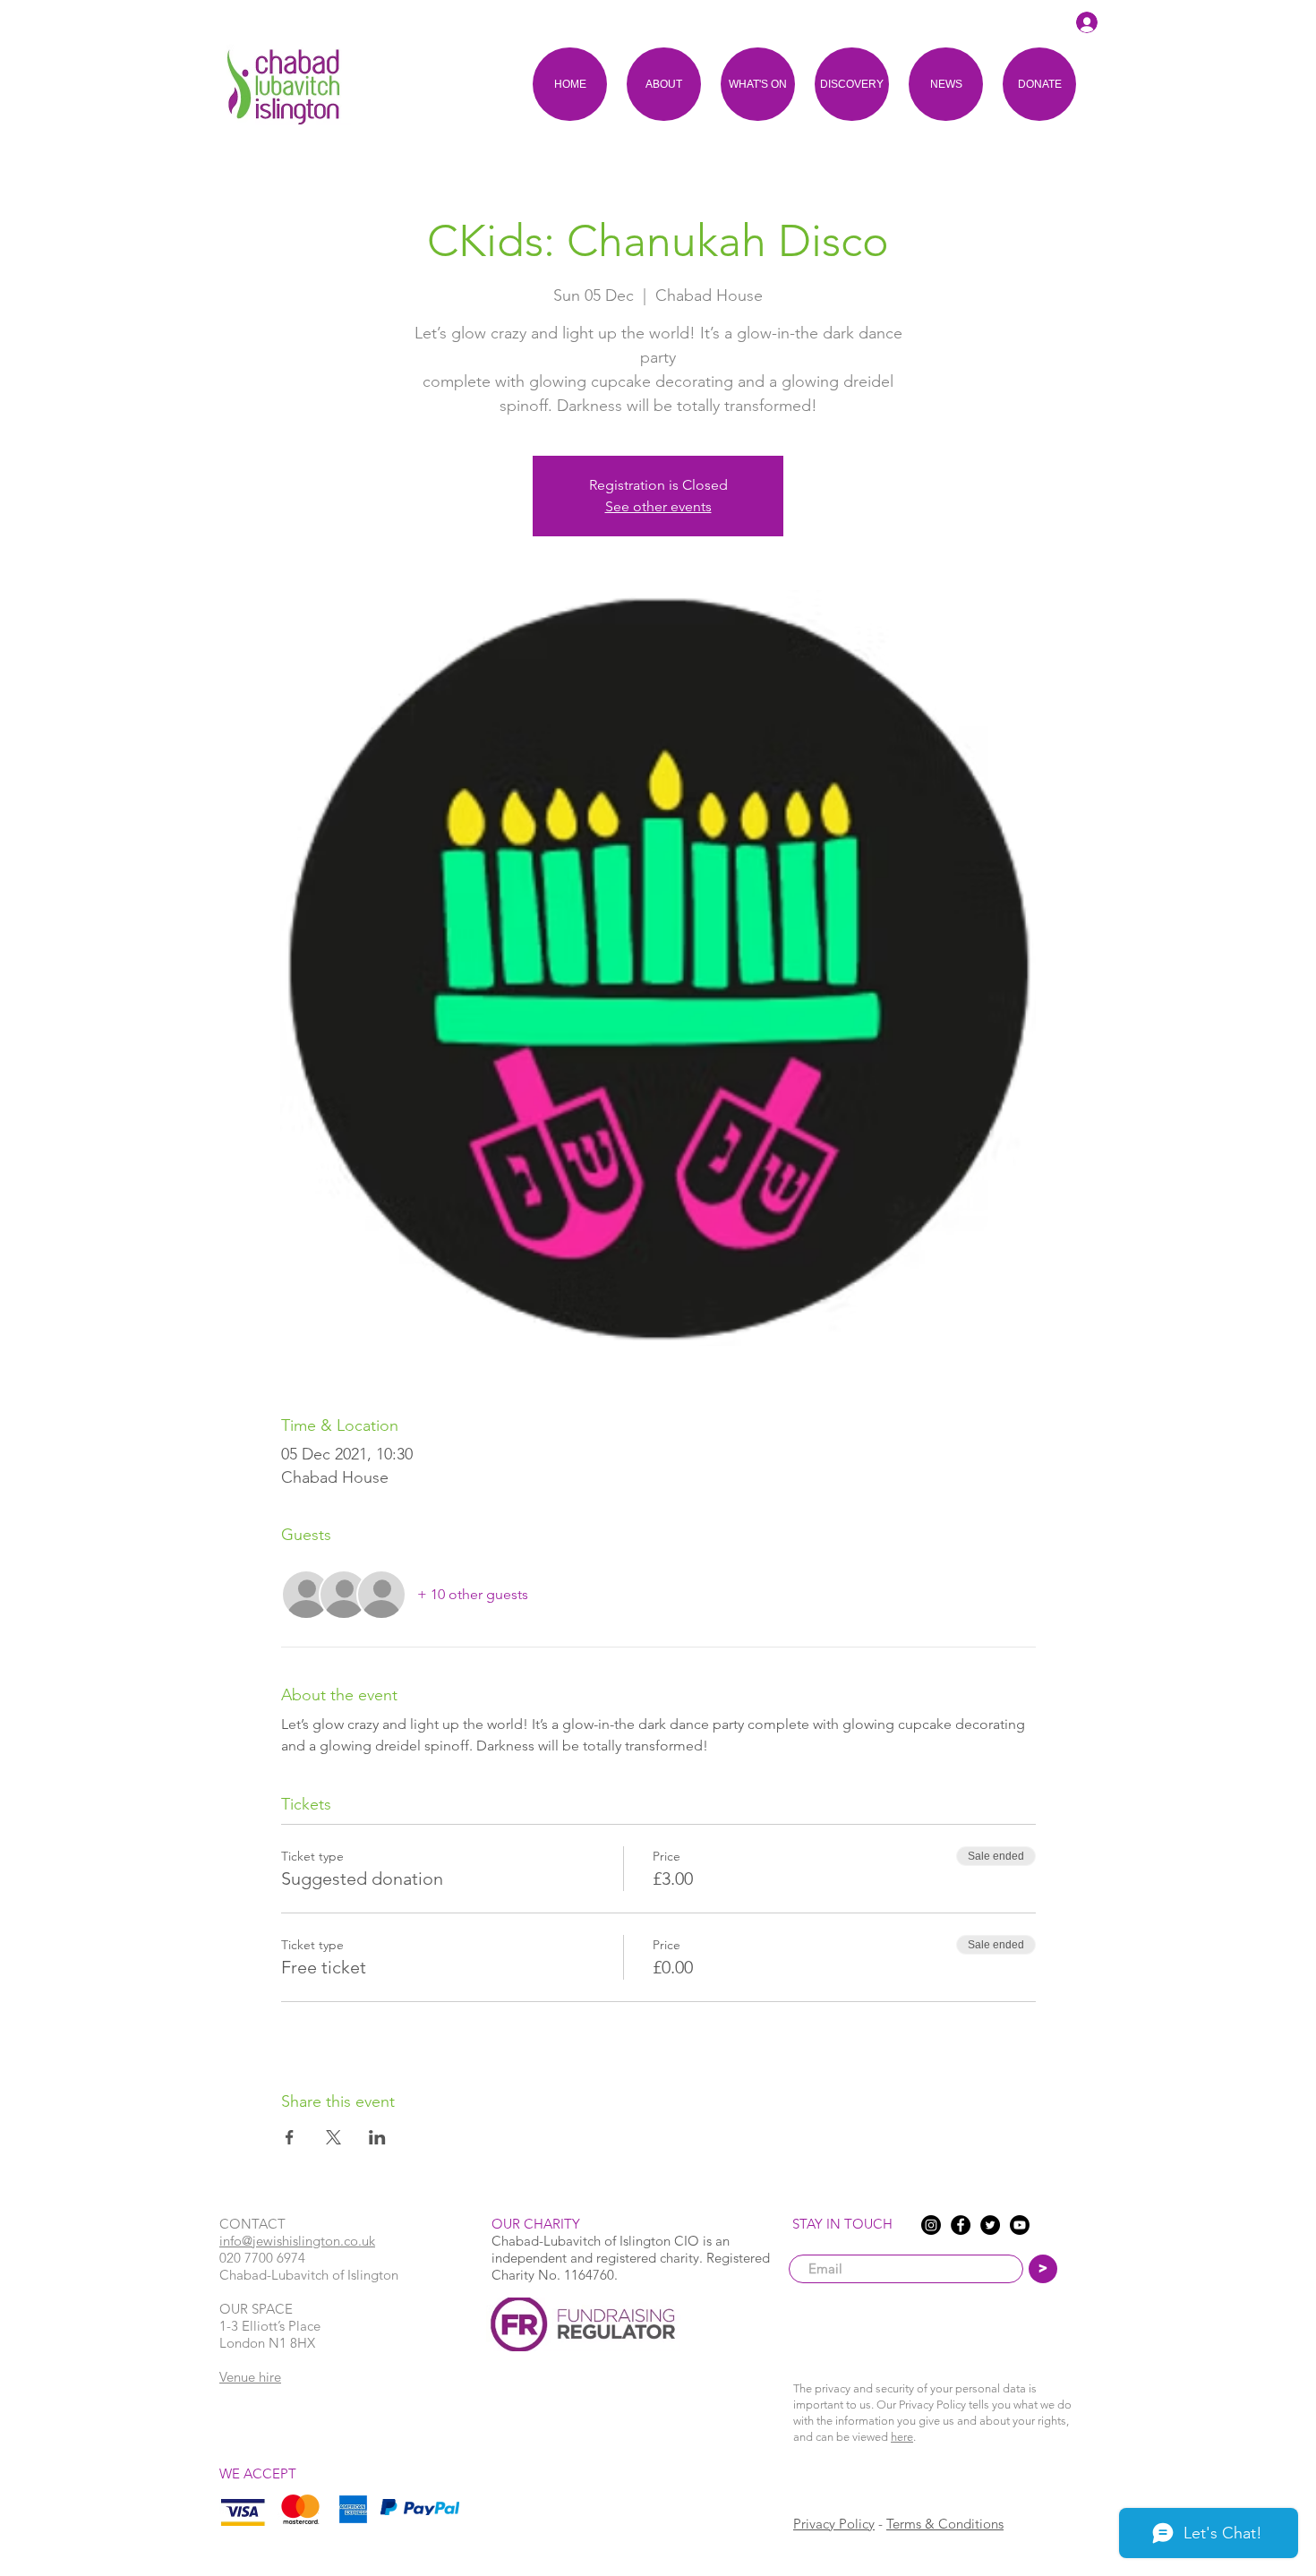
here (902, 2437)
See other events (658, 506)
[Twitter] (990, 2225)
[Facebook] (961, 2225)
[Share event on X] (333, 2137)
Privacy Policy (834, 2524)
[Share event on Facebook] (290, 2137)
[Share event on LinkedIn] (377, 2137)
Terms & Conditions (945, 2524)
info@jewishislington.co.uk (297, 2241)
